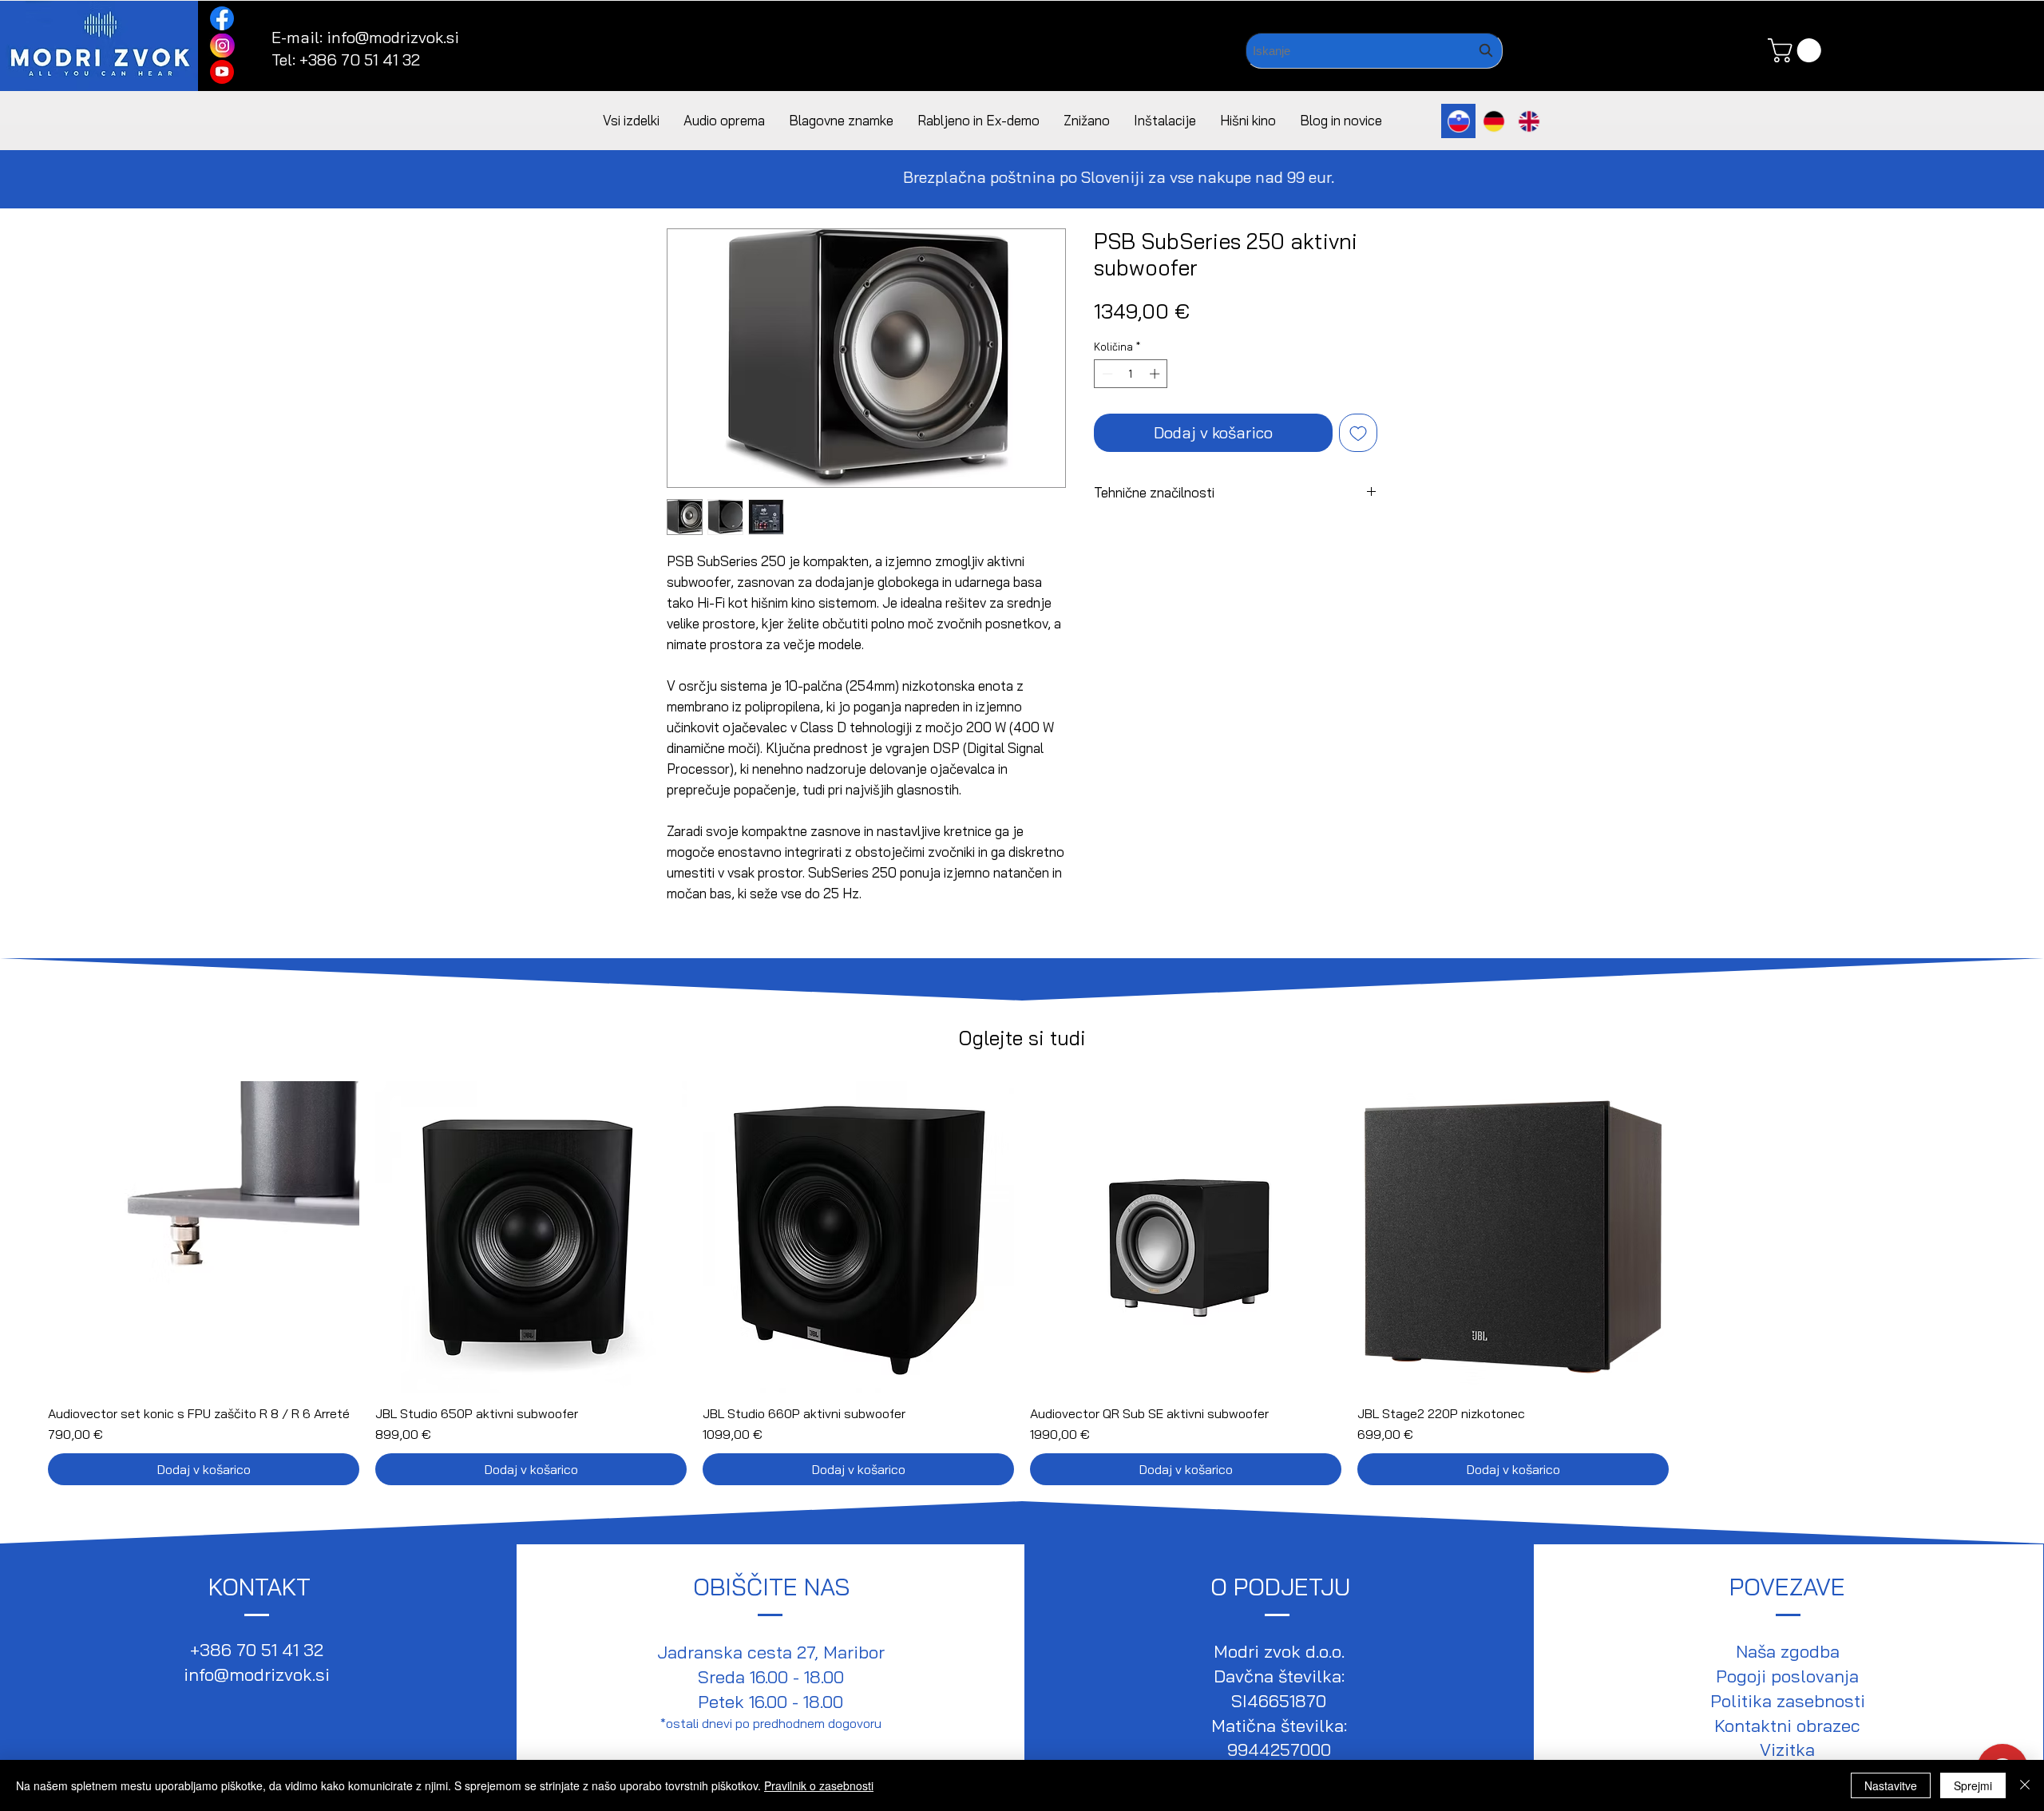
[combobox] (1374, 51)
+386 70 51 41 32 (360, 59)
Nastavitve (1891, 1785)
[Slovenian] (1458, 121)
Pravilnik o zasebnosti (819, 1785)
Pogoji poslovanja (1787, 1676)
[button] (1797, 50)
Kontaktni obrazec (1787, 1726)
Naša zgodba (1788, 1651)
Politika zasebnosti (1788, 1701)
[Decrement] (1106, 374)
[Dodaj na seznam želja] (1358, 433)
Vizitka (1787, 1750)
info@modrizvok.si (393, 37)
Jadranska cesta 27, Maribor (771, 1652)
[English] (1528, 121)
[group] (1022, 1283)
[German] (1493, 121)
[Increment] (1156, 374)
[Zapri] (2025, 1785)
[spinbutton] (1131, 374)
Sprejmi (1973, 1785)
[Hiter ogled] (204, 1237)
